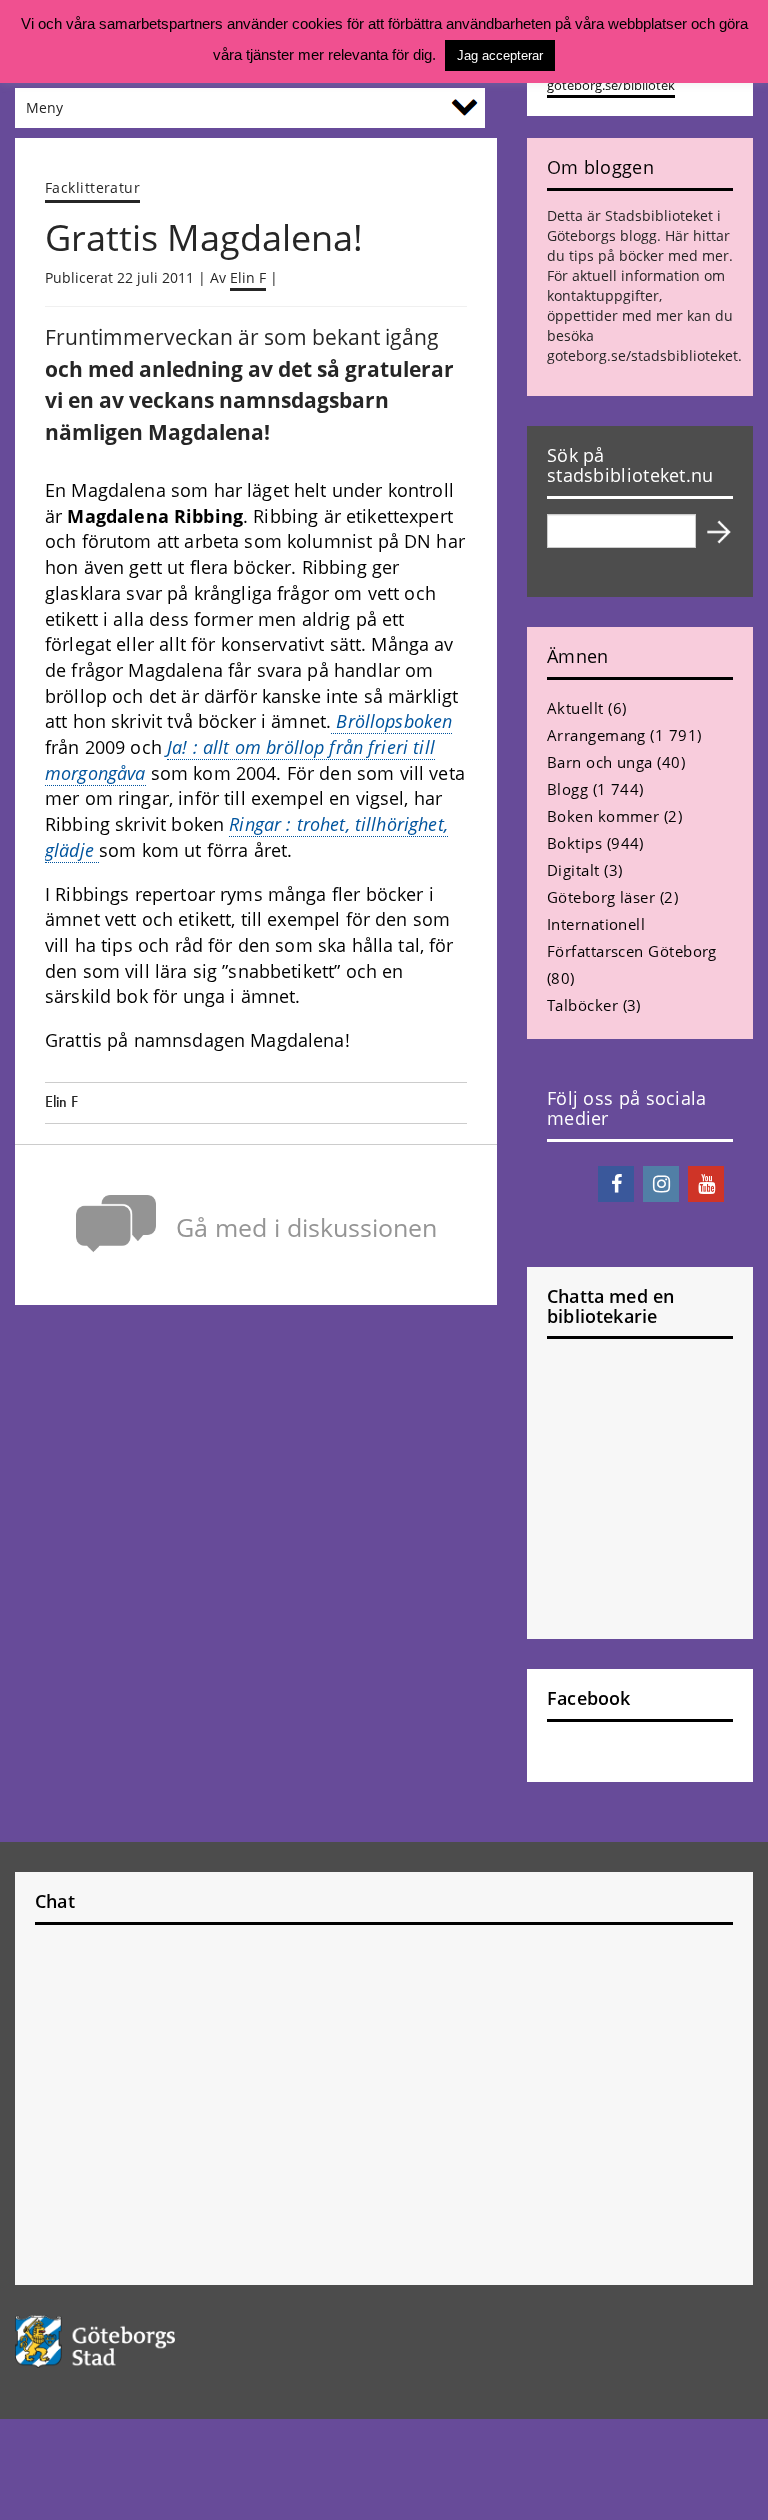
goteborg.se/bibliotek (611, 85)
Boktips (574, 843)
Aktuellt (575, 708)
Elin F (248, 277)
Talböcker (582, 1005)
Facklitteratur (92, 187)
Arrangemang (596, 735)
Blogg (567, 789)
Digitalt (573, 870)
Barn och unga (600, 762)
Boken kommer (603, 816)
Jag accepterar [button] (500, 55)
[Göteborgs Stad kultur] (384, 2341)
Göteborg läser (601, 897)
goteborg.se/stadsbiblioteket (642, 355)
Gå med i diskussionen (306, 1227)
